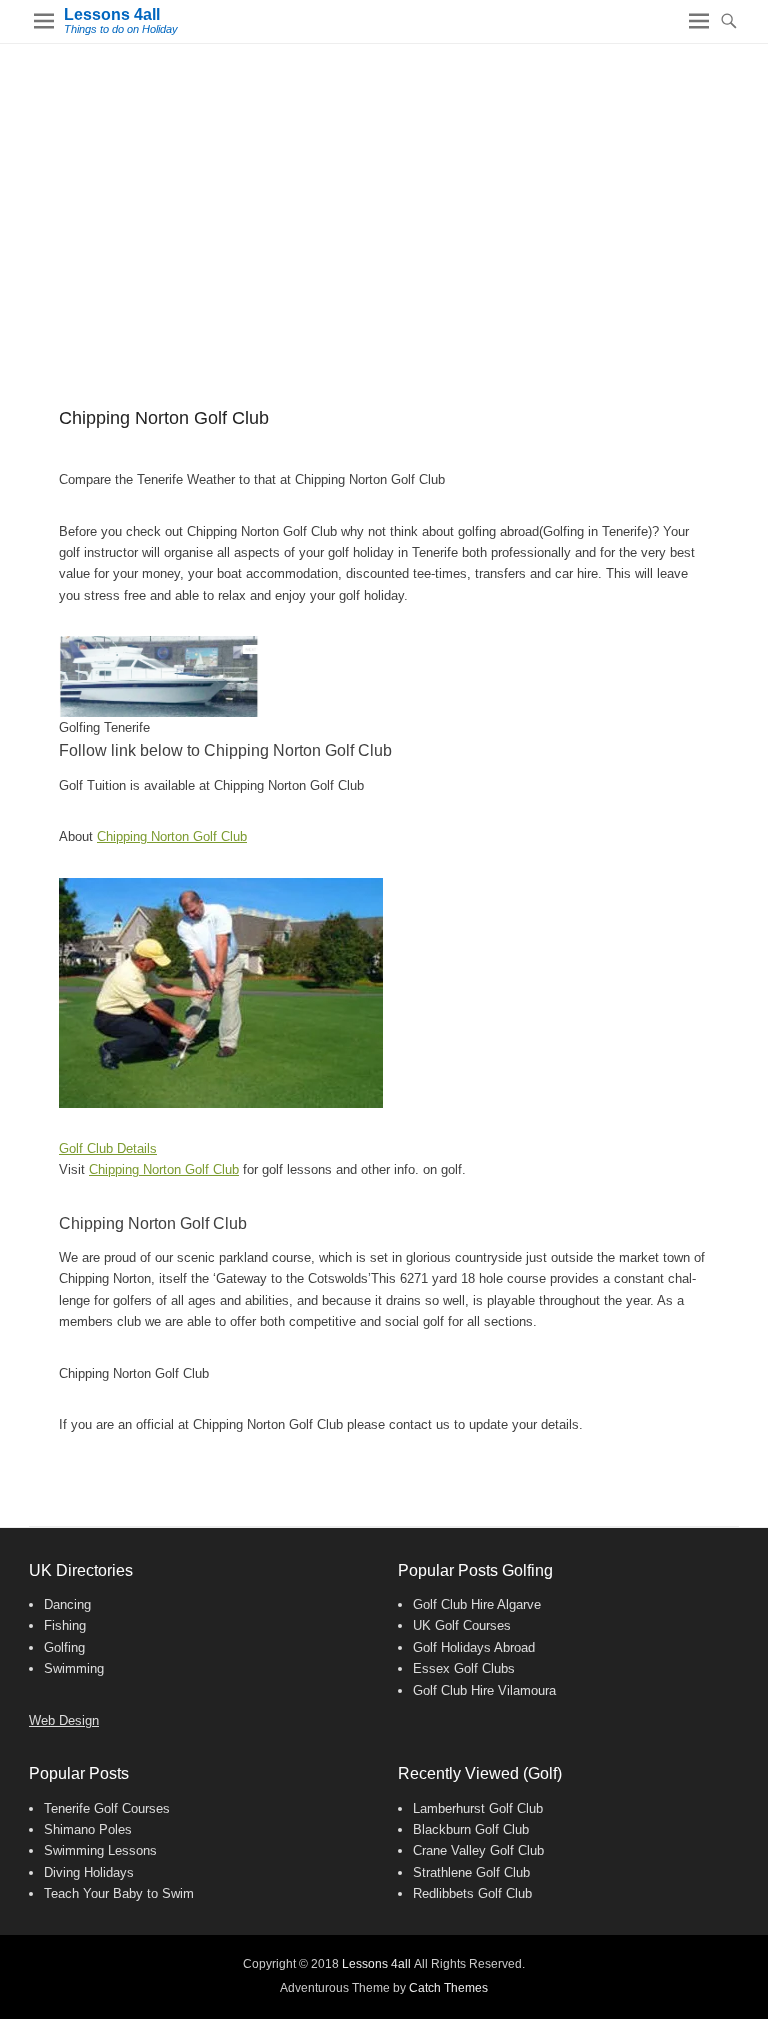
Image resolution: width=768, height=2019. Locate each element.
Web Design (64, 1720)
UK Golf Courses (462, 1625)
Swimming (74, 1668)
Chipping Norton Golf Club (172, 836)
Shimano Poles (88, 1829)
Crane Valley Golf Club (478, 1850)
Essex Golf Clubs (464, 1668)
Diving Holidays (89, 1872)
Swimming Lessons (100, 1850)
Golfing (64, 1647)
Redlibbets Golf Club (472, 1893)
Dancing (67, 1604)
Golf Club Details (108, 1148)
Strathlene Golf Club (471, 1872)
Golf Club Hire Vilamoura (484, 1690)
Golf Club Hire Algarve (477, 1604)
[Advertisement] (384, 194)
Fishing (65, 1625)
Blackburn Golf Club (471, 1829)
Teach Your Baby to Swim (119, 1893)
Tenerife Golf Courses (107, 1808)
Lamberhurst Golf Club (478, 1808)
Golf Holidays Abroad (474, 1647)
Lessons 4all (112, 14)
